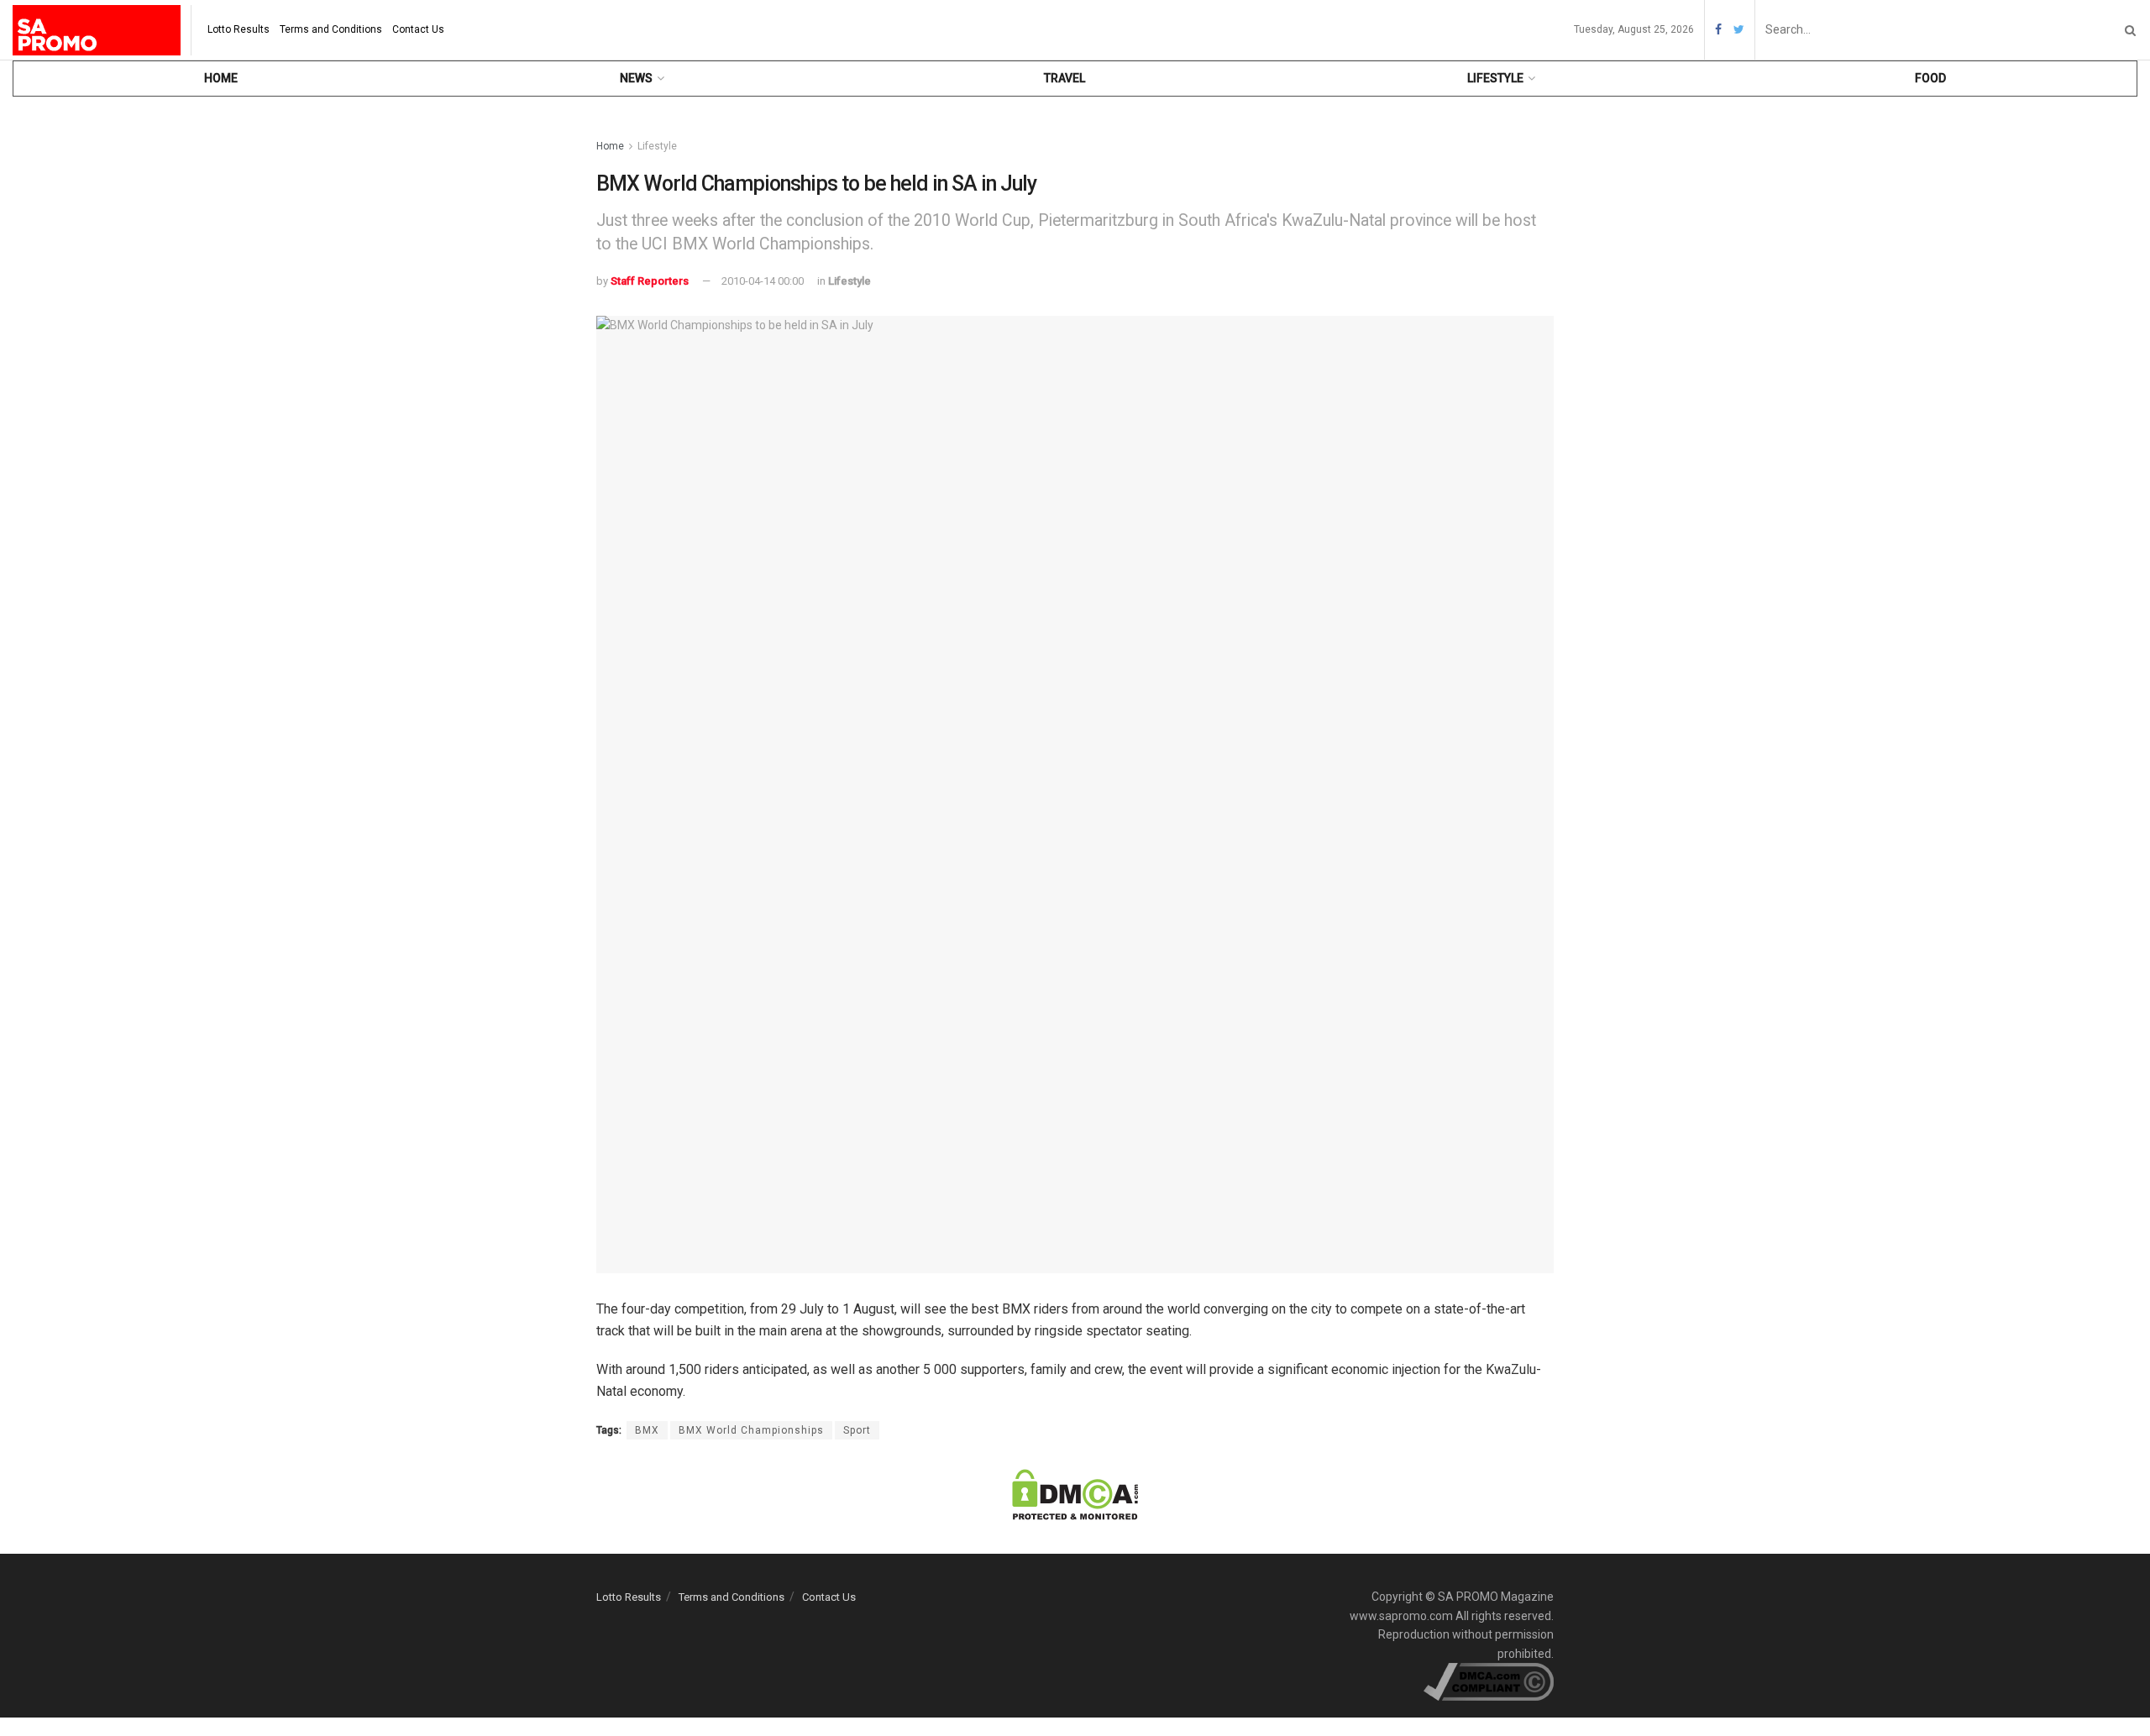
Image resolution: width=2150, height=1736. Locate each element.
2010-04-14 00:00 (763, 281)
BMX (647, 1430)
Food (1930, 78)
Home (221, 78)
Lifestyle (1495, 78)
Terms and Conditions (331, 29)
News (636, 78)
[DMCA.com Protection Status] (1075, 1494)
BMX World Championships (751, 1430)
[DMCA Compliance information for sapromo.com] (1489, 1681)
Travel (1065, 78)
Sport (857, 1430)
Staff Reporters (650, 281)
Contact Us (418, 29)
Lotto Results (239, 29)
